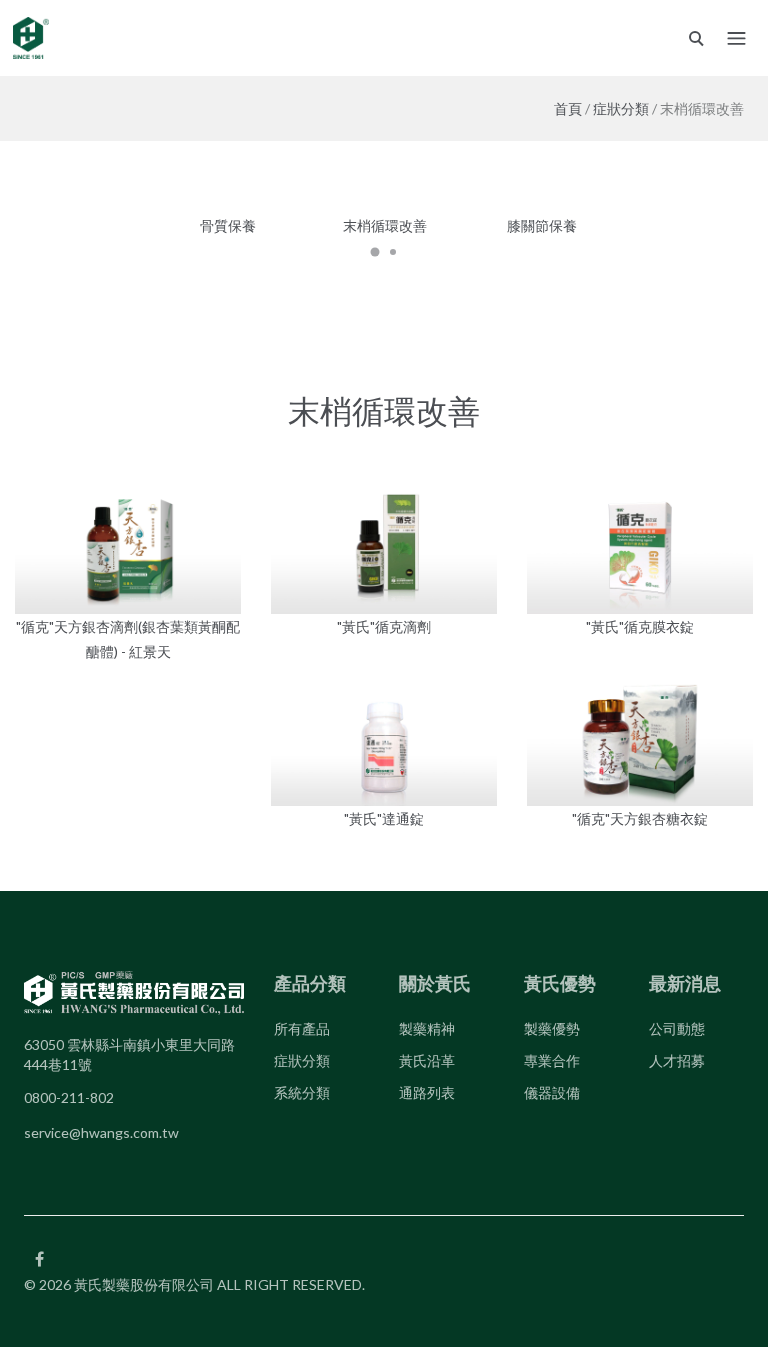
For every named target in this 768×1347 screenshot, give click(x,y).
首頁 (568, 108)
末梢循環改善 (385, 225)
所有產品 (302, 1028)
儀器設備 (552, 1092)
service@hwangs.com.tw (101, 1132)
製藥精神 (427, 1028)
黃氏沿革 (427, 1060)
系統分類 (302, 1092)
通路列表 (427, 1092)
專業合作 (552, 1060)
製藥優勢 (552, 1028)
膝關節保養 (542, 225)
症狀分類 (621, 108)
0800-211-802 (69, 1097)
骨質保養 (228, 225)
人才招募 (677, 1060)
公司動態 (677, 1028)
